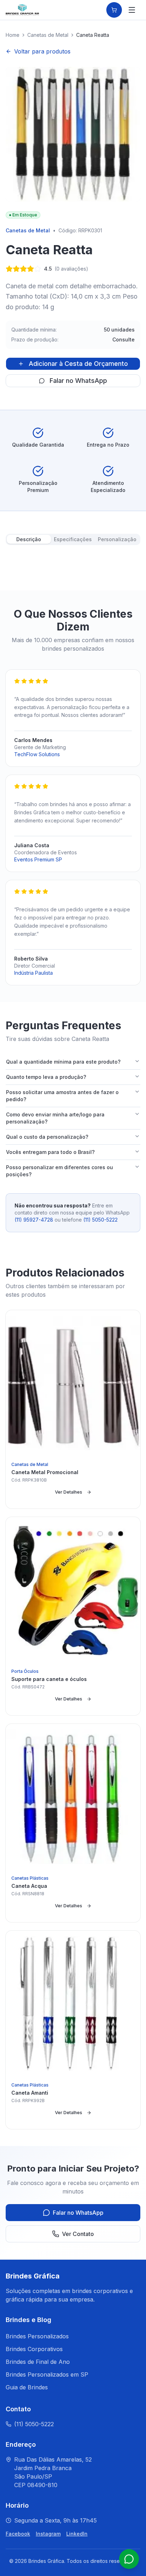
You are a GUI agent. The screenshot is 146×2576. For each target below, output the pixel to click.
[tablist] (73, 539)
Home (13, 35)
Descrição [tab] (29, 539)
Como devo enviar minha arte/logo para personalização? (55, 1118)
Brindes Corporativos (34, 2349)
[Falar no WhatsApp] (129, 2559)
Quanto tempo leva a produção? (46, 1077)
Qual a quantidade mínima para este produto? (63, 1062)
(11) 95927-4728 (34, 1220)
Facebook (18, 2534)
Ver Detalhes (69, 1492)
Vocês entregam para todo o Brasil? (50, 1152)
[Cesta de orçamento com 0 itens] (114, 10)
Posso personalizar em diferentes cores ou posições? (60, 1171)
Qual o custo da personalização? (47, 1137)
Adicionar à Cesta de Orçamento (78, 364)
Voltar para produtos (42, 51)
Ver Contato (78, 2234)
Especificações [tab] (73, 539)
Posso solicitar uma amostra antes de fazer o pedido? (62, 1096)
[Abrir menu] (132, 10)
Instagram (48, 2534)
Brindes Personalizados (37, 2336)
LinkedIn (77, 2534)
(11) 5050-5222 (100, 1220)
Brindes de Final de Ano (38, 2362)
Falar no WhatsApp (78, 381)
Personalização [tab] (117, 539)
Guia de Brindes (27, 2387)
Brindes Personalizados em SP (47, 2374)
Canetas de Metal (48, 35)
